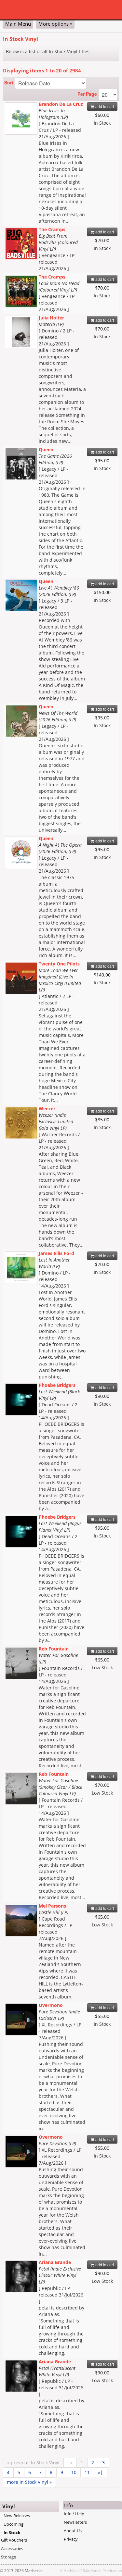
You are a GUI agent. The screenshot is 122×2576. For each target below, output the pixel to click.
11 (87, 2472)
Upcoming (14, 2524)
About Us (73, 2531)
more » (29, 2482)
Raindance (92, 2570)
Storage (8, 2557)
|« (70, 2463)
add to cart (104, 106)
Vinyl (9, 2506)
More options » (55, 24)
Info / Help (74, 2514)
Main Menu (18, 24)
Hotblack (71, 2570)
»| (100, 2472)
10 (74, 2472)
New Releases (17, 2516)
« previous (33, 2463)
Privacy (71, 2539)
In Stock (12, 2532)
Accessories (12, 2548)
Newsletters (75, 2522)
